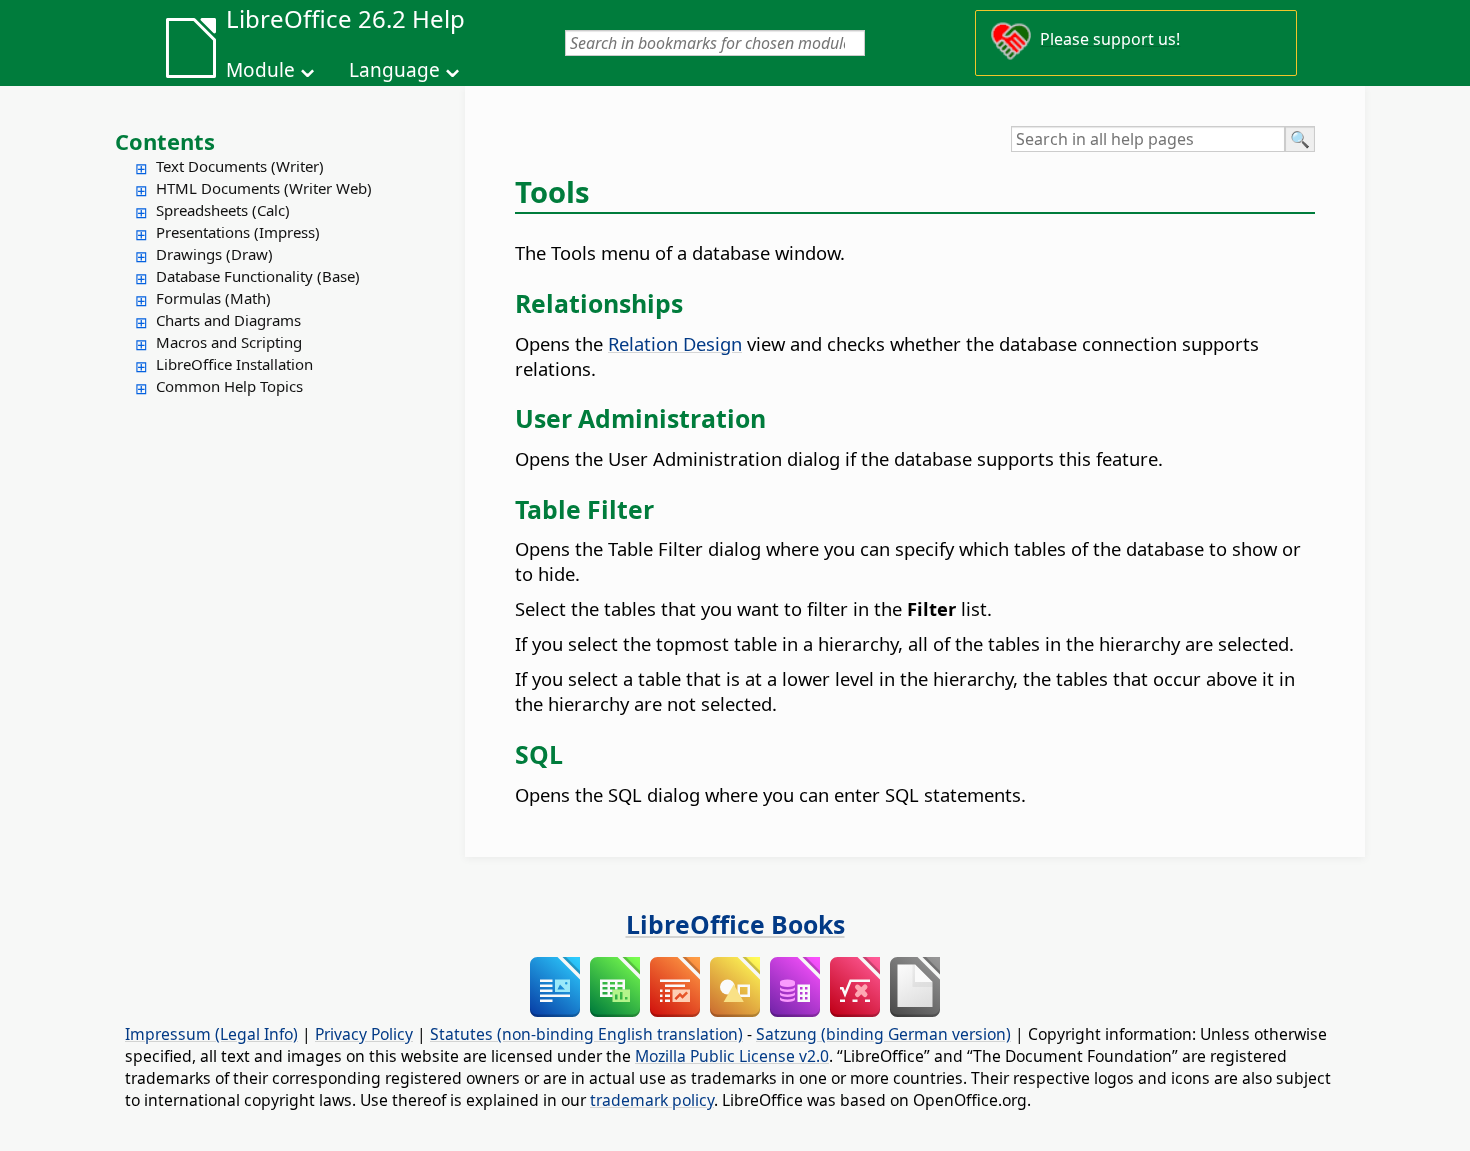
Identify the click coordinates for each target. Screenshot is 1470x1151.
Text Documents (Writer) (240, 166)
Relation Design (675, 343)
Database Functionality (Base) (258, 276)
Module (260, 70)
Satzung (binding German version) (883, 1034)
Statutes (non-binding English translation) (586, 1034)
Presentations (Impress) (238, 232)
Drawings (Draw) (214, 254)
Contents (165, 141)
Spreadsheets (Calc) (223, 210)
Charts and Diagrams (228, 320)
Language (394, 70)
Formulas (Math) (213, 298)
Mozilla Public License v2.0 (732, 1056)
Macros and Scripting (229, 342)
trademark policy (652, 1100)
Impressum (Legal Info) (211, 1034)
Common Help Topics (229, 386)
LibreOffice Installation (234, 364)
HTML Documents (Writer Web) (264, 188)
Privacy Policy (364, 1034)
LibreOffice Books (735, 924)
